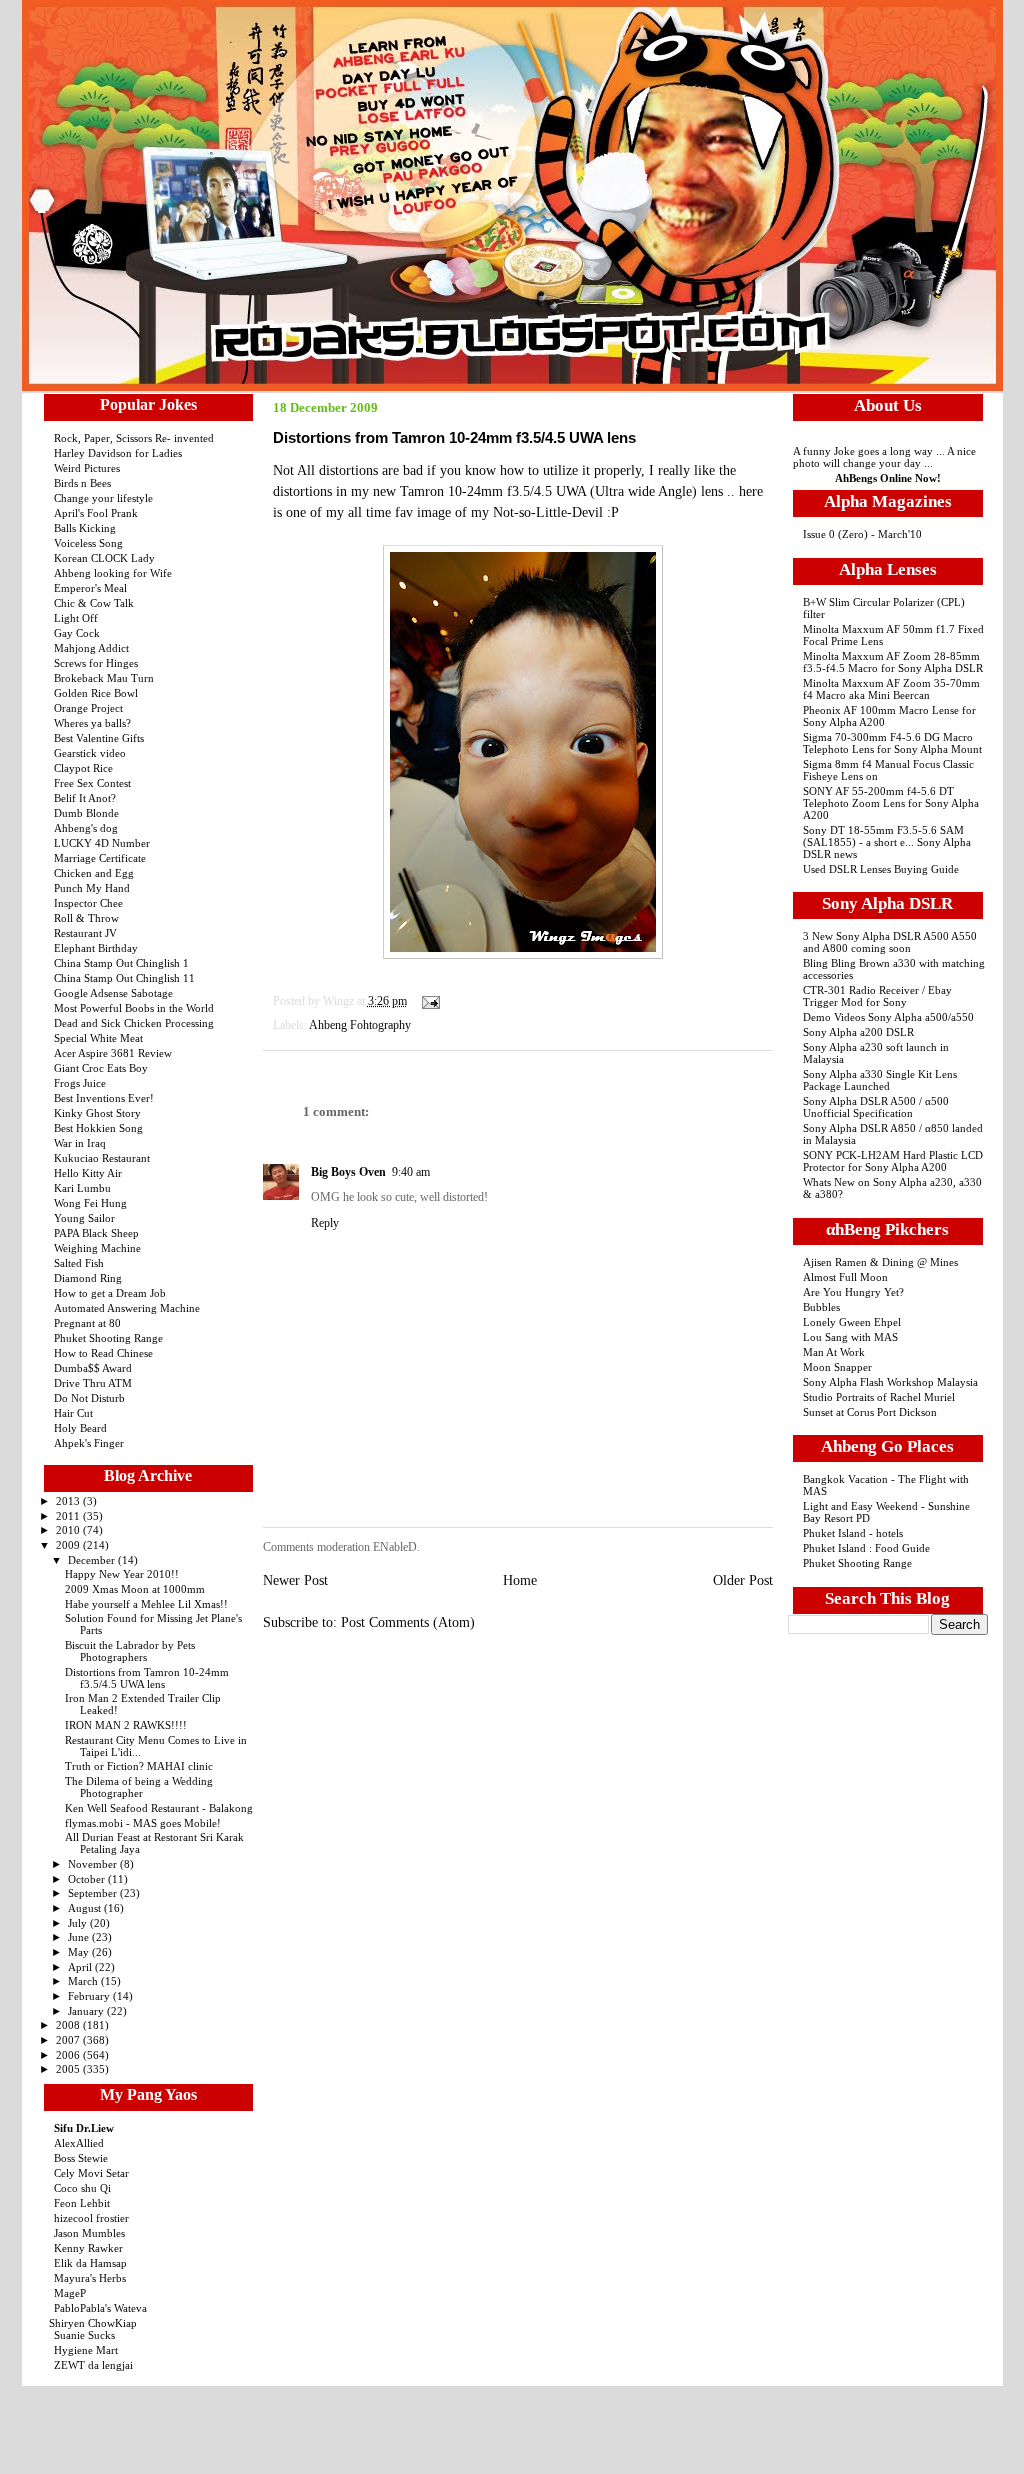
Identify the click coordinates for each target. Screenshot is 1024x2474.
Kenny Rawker (88, 2248)
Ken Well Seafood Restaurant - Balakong (159, 1808)
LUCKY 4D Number (102, 843)
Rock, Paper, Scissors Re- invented (134, 438)
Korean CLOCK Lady (104, 558)
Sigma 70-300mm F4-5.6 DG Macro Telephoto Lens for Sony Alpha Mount (892, 743)
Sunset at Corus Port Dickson (870, 1412)
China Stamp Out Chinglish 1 (121, 963)
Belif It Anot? (85, 798)
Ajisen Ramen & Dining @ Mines (880, 1262)
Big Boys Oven (348, 1172)
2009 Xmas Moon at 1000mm (135, 1589)
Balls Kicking (85, 528)
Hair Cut (73, 1413)
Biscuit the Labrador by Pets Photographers (130, 1651)
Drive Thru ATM (93, 1383)
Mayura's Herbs (90, 2278)
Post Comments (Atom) (408, 1622)
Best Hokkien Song (98, 1128)
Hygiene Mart (86, 2350)
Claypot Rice (83, 768)
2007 (69, 2040)
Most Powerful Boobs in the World (134, 1008)
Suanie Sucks (84, 2335)
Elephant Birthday (96, 948)
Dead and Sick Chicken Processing (134, 1023)
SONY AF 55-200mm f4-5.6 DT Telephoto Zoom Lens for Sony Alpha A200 (891, 803)
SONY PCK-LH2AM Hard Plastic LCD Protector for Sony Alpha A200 (893, 1161)
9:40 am (411, 1172)
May (80, 1952)
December (93, 1560)
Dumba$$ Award (93, 1368)
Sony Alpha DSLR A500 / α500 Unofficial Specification (876, 1107)
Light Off (76, 618)
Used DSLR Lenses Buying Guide (881, 869)
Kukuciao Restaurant (102, 1158)
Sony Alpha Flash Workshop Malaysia (890, 1382)
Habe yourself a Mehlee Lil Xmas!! (146, 1604)
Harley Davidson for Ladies (118, 453)
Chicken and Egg (94, 873)
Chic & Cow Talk (94, 603)
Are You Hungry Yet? (853, 1292)
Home (520, 1580)
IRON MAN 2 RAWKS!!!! (126, 1725)
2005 (69, 2069)
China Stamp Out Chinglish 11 (124, 978)
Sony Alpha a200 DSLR (858, 1032)
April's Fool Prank (96, 513)
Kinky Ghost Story (97, 1113)
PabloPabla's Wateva (100, 2308)
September (94, 1893)
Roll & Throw (86, 918)
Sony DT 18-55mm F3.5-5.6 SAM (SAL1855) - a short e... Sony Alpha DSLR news (887, 842)
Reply (325, 1223)
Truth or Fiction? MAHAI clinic (139, 1766)
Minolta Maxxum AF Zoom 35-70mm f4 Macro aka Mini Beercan (891, 689)
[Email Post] (428, 1001)
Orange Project (88, 708)
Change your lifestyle (103, 498)
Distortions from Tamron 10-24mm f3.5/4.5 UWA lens (147, 1678)
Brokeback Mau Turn (104, 678)
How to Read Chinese (103, 1353)
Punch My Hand (92, 888)
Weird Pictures (87, 468)
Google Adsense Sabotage (113, 993)
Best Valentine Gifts (99, 738)
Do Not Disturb (89, 1398)
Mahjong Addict (91, 648)
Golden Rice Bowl (96, 693)
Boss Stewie (81, 2158)
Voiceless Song (88, 543)
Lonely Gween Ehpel (852, 1322)
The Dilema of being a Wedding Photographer (139, 1787)
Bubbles (821, 1307)
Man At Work (834, 1352)
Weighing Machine (97, 1248)
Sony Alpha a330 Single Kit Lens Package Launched (880, 1080)
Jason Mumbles (89, 2233)
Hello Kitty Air (88, 1173)
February (90, 1996)
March (84, 1981)
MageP (70, 2293)
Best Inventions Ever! (104, 1098)
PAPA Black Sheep (96, 1233)
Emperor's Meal (90, 588)
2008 (69, 2025)
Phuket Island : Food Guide (866, 1548)
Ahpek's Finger (89, 1443)
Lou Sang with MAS (850, 1337)
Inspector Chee (88, 903)
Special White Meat (98, 1038)
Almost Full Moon (845, 1277)
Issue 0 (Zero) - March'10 (862, 534)
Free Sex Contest (92, 783)
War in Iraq (80, 1143)
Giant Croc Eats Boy (101, 1068)
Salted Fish (79, 1263)
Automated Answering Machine (127, 1308)
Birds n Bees (82, 483)
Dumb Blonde (86, 813)
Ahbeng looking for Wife (113, 573)
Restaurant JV (85, 933)
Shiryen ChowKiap (93, 2323)
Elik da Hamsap (90, 2263)
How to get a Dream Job (110, 1293)
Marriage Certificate (100, 858)
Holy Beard (80, 1428)
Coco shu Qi (82, 2188)
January (87, 2011)
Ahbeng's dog (86, 828)
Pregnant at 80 (87, 1323)
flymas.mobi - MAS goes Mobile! (143, 1823)
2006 (69, 2055)
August (86, 1908)
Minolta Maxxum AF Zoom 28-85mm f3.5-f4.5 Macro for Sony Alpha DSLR (893, 662)
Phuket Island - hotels (853, 1533)
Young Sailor (84, 1218)
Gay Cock (77, 633)
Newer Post (295, 1580)
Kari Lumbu (82, 1188)
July (79, 1923)
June (80, 1937)
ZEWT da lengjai (93, 2365)
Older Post (743, 1580)
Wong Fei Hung (90, 1203)
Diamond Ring (88, 1278)
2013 (69, 1501)
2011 (69, 1516)
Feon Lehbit (82, 2203)
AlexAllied (79, 2143)
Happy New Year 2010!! (122, 1574)
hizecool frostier (91, 2218)
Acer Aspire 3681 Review (113, 1053)
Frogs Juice (80, 1083)
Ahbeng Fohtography (360, 1025)
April (81, 1967)
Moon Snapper (837, 1367)
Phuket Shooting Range (108, 1338)
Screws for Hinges (96, 663)
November (94, 1864)
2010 (69, 1530)
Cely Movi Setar (91, 2173)
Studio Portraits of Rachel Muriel (879, 1397)
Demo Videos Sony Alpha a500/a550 (888, 1017)
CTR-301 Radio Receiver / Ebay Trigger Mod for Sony (877, 996)
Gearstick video (90, 753)
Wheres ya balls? (92, 723)
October (88, 1879)
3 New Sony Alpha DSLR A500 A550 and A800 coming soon (890, 942)
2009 (69, 1545)
